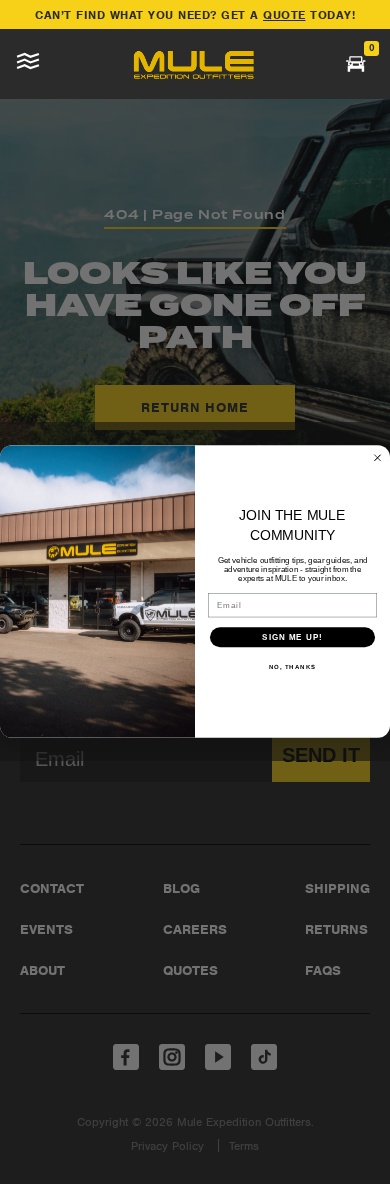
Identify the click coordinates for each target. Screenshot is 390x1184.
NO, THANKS (293, 667)
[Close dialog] (377, 458)
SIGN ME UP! (292, 637)
